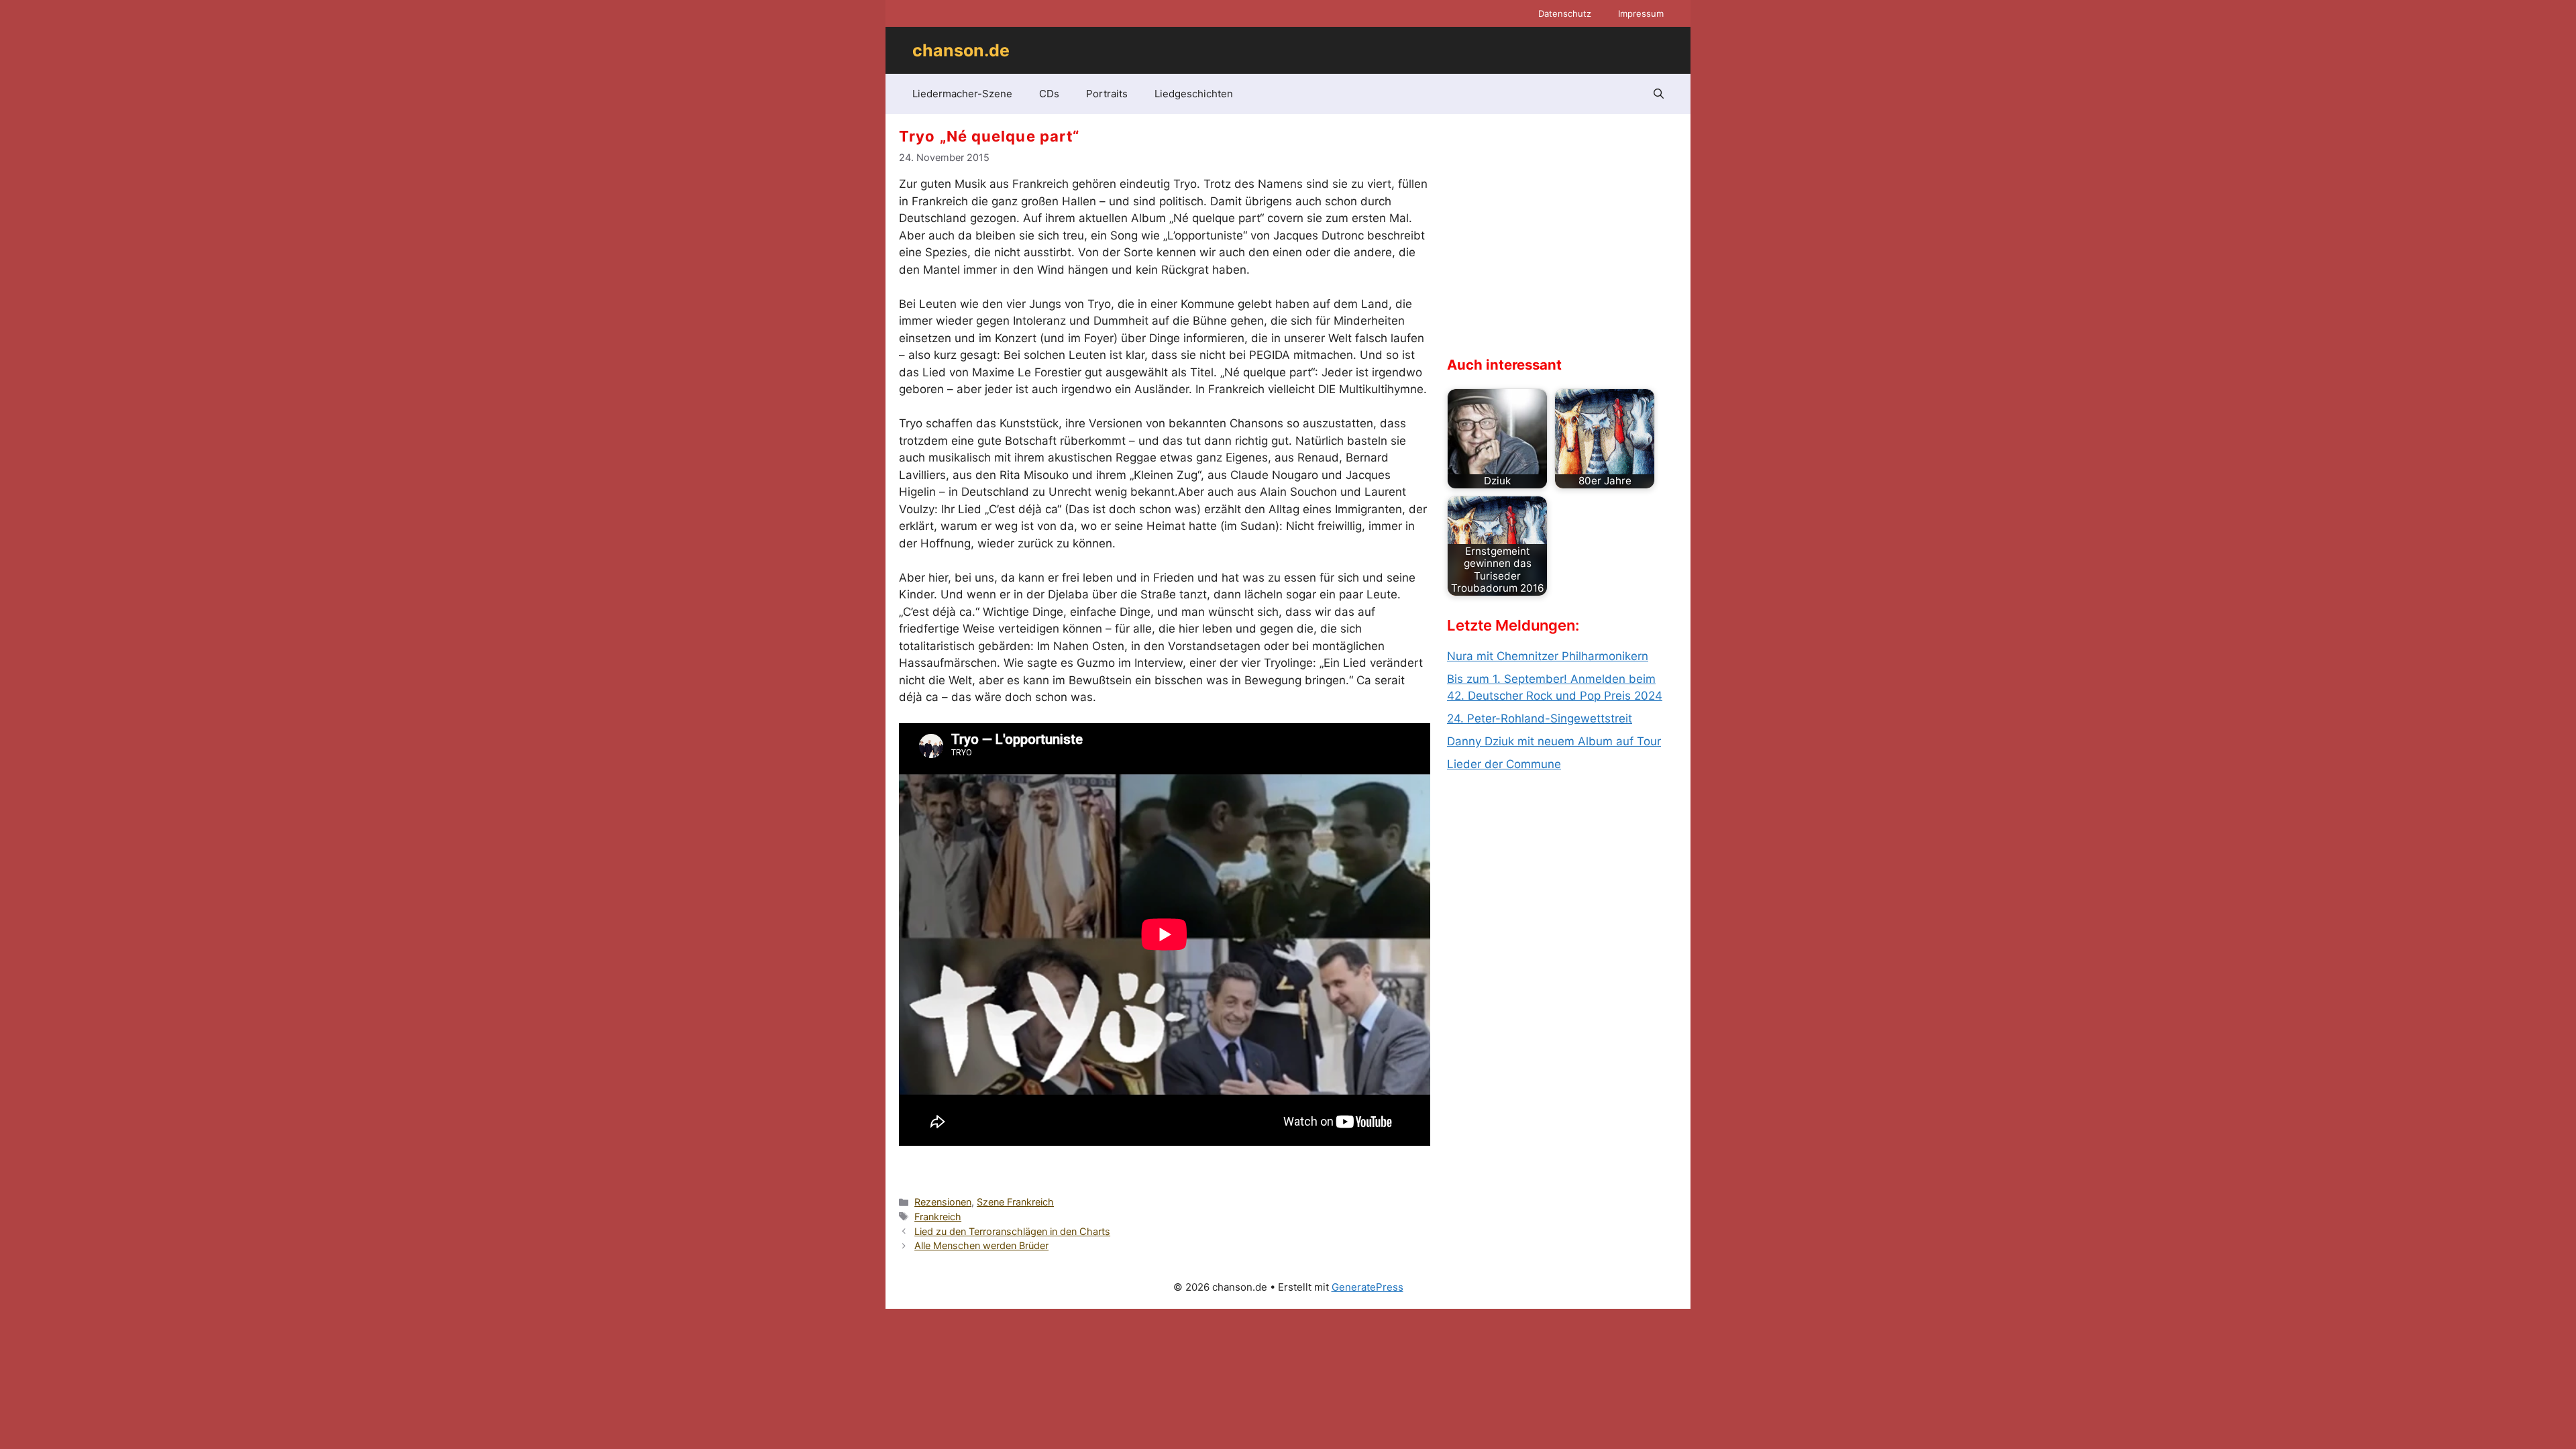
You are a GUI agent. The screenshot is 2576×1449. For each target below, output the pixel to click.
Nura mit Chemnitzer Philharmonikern (1548, 656)
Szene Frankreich (1015, 1202)
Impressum (1641, 13)
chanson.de (961, 50)
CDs (1049, 94)
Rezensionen (943, 1202)
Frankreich (938, 1217)
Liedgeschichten (1194, 94)
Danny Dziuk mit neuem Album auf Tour (1554, 741)
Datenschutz (1565, 13)
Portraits (1107, 94)
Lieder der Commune (1504, 764)
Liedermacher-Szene (962, 94)
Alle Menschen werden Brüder (981, 1245)
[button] (1659, 94)
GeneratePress (1367, 1287)
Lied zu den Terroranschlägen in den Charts (1012, 1231)
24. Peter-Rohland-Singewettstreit (1540, 718)
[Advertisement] (1548, 246)
